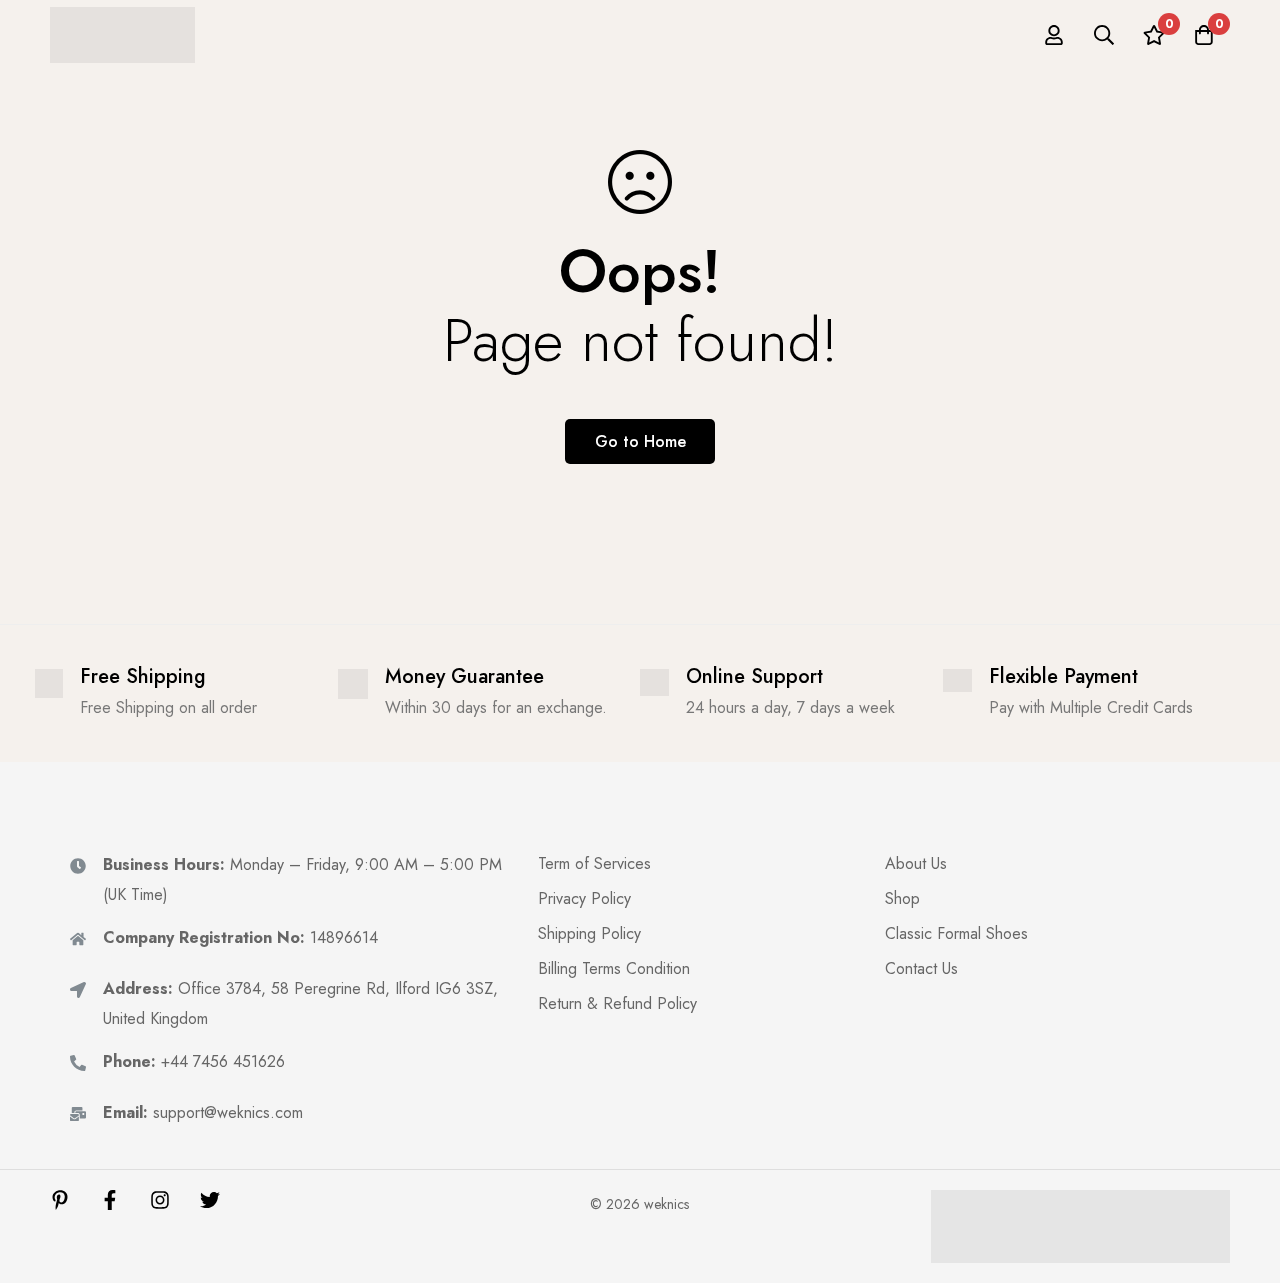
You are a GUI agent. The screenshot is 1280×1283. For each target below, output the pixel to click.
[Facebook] (110, 1200)
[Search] (1104, 35)
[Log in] (1054, 35)
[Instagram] (160, 1200)
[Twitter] (210, 1200)
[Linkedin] (60, 1200)
